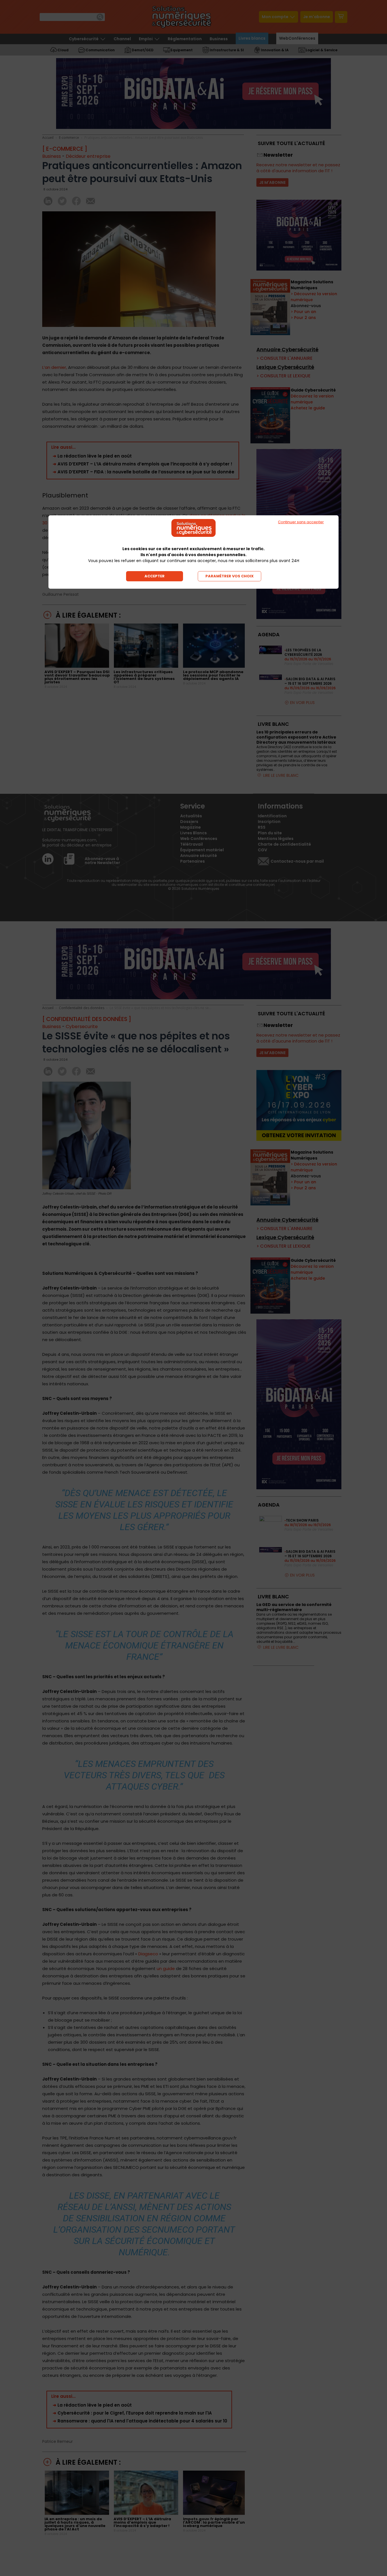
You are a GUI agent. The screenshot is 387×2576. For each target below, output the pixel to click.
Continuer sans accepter (301, 522)
